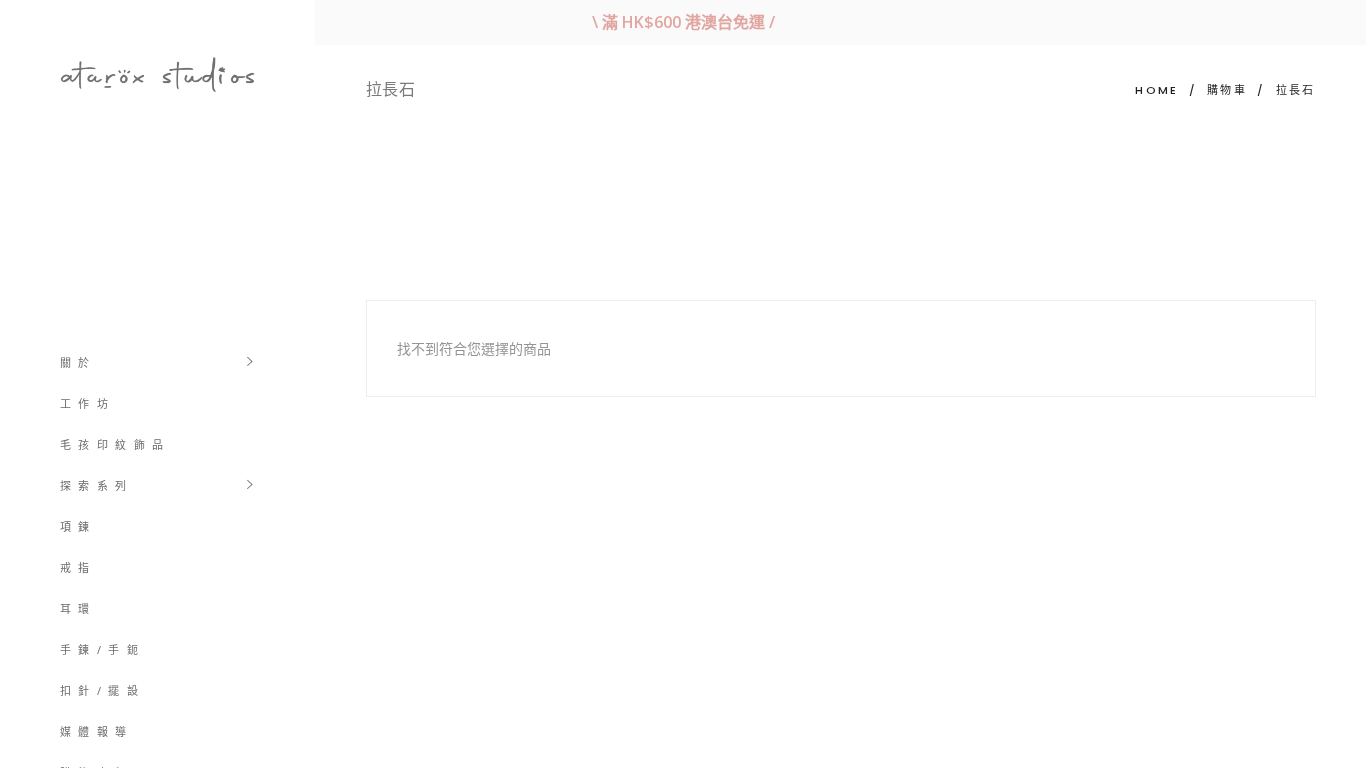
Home (1156, 90)
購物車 (1227, 90)
